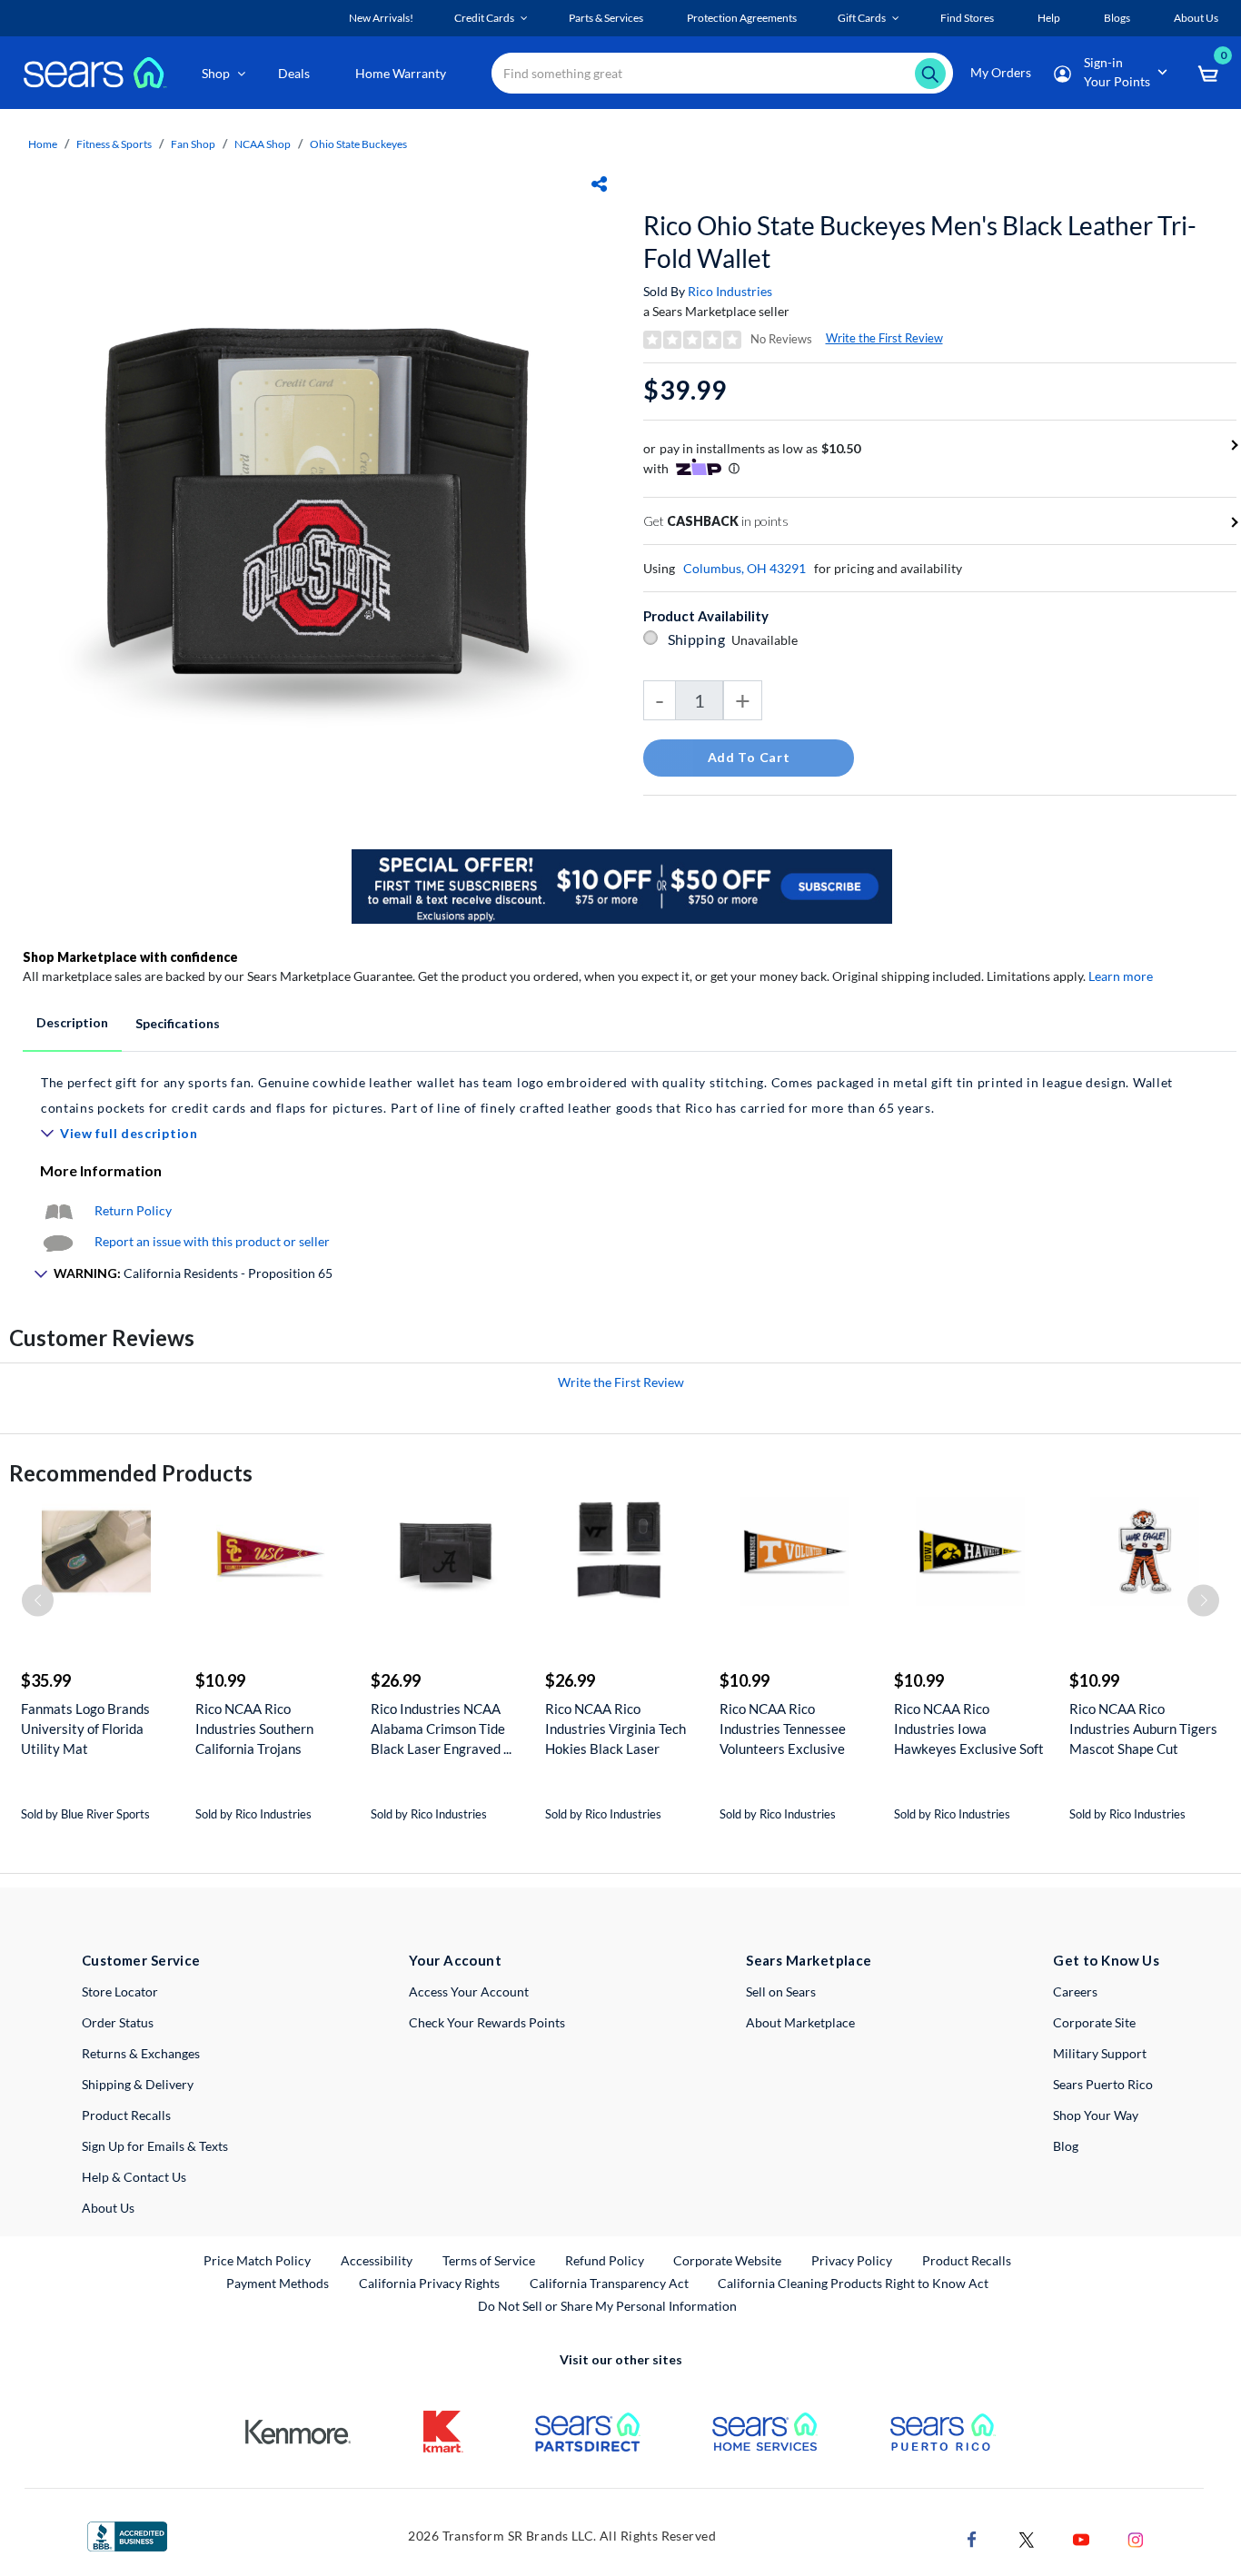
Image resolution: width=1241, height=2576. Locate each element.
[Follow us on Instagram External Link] (1136, 2538)
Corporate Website (728, 2260)
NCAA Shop (263, 144)
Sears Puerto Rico (1103, 2084)
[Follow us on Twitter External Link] (1027, 2538)
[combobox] (722, 73)
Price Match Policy (257, 2260)
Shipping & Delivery (138, 2084)
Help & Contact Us (134, 2177)
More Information (101, 1170)
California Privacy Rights (429, 2283)
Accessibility (377, 2260)
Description (72, 1022)
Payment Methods (278, 2283)
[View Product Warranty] (58, 1210)
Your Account (455, 1960)
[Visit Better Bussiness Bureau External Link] (127, 2535)
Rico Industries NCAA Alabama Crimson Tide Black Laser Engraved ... (441, 1729)
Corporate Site (1094, 2022)
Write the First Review (884, 338)
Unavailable (767, 640)
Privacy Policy (852, 2260)
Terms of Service (489, 2260)
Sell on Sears (781, 1991)
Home (43, 144)
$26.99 (396, 1680)
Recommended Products (131, 1473)
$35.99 (46, 1680)
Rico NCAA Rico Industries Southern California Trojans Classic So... (254, 1729)
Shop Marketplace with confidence (130, 957)
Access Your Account (469, 1991)
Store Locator (120, 1991)
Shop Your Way (1096, 2115)
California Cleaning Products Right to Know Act (853, 2283)
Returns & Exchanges (141, 2053)
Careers (1075, 1991)
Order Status (118, 2022)
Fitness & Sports (114, 144)
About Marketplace (800, 2022)
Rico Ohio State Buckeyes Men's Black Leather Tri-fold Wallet (920, 242)
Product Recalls (126, 2115)
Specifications (178, 1023)
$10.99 (220, 1680)
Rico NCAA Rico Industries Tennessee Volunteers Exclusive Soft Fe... (783, 1729)
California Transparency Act (609, 2283)
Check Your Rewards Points (487, 2022)
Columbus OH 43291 (745, 568)
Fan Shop (193, 144)
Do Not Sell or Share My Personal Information (607, 2306)
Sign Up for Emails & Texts (155, 2146)
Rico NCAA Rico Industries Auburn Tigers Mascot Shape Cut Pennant (1143, 1729)
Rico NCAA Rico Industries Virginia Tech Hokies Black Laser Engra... (616, 1729)
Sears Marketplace (809, 1960)
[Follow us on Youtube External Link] (1081, 2538)
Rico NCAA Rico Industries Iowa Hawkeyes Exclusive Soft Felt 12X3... (969, 1729)
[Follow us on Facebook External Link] (972, 2538)
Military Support (1100, 2053)
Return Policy (133, 1210)
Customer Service (141, 1960)
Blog (1066, 2146)
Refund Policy (605, 2260)
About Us (108, 2208)
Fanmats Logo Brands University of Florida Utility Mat (85, 1729)
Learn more (1121, 976)
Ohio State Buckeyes (358, 144)
